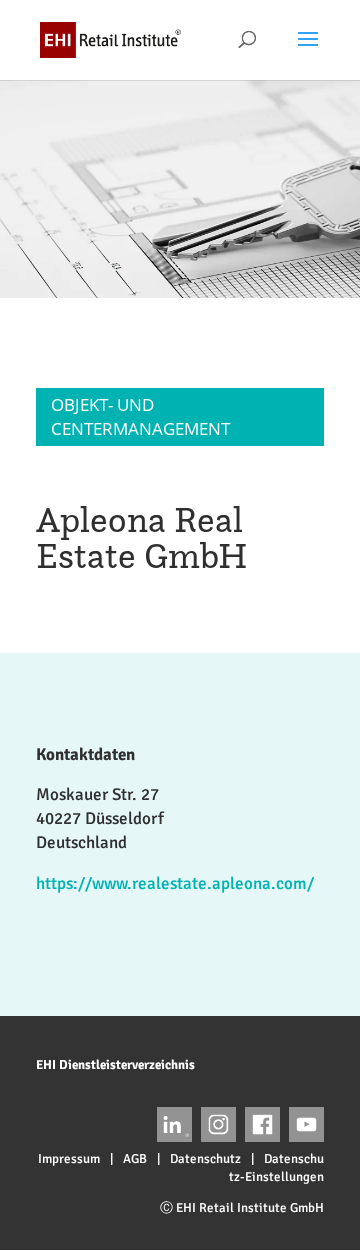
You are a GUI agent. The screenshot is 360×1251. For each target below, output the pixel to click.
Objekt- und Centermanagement (140, 416)
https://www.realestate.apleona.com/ (175, 883)
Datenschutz (205, 1159)
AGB (135, 1159)
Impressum (69, 1159)
